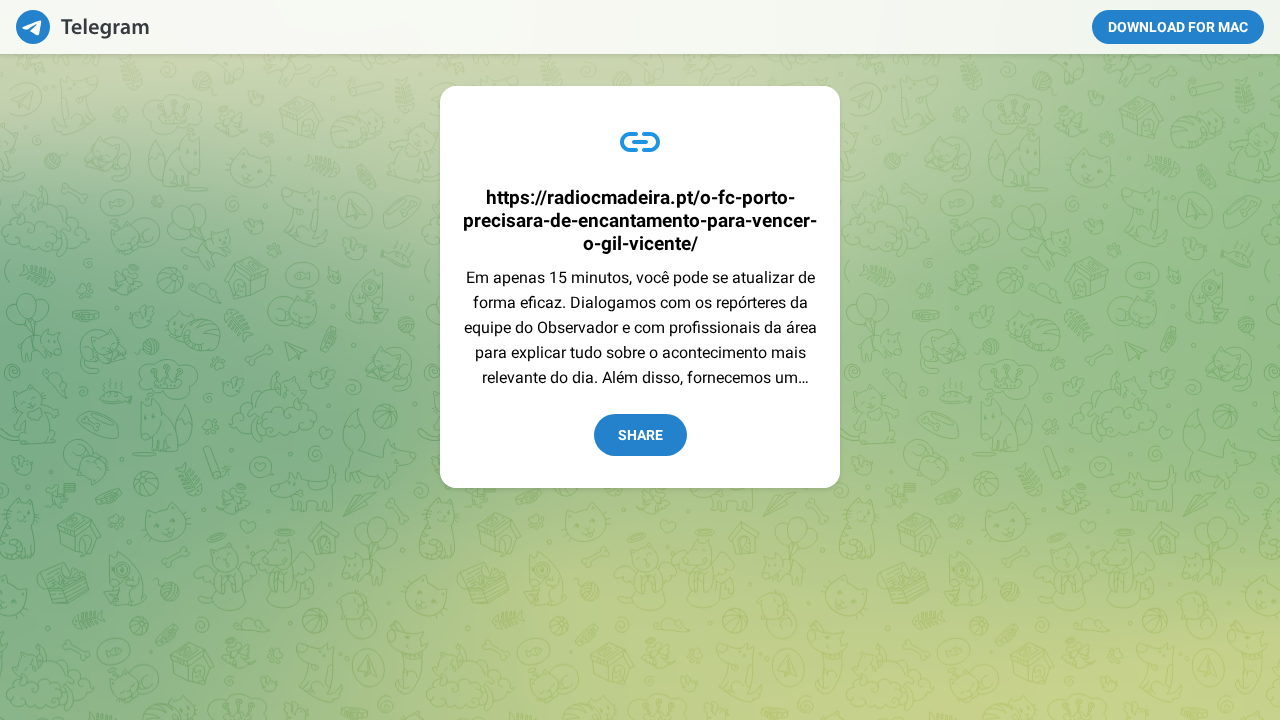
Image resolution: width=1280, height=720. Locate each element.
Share (640, 435)
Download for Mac (1178, 27)
